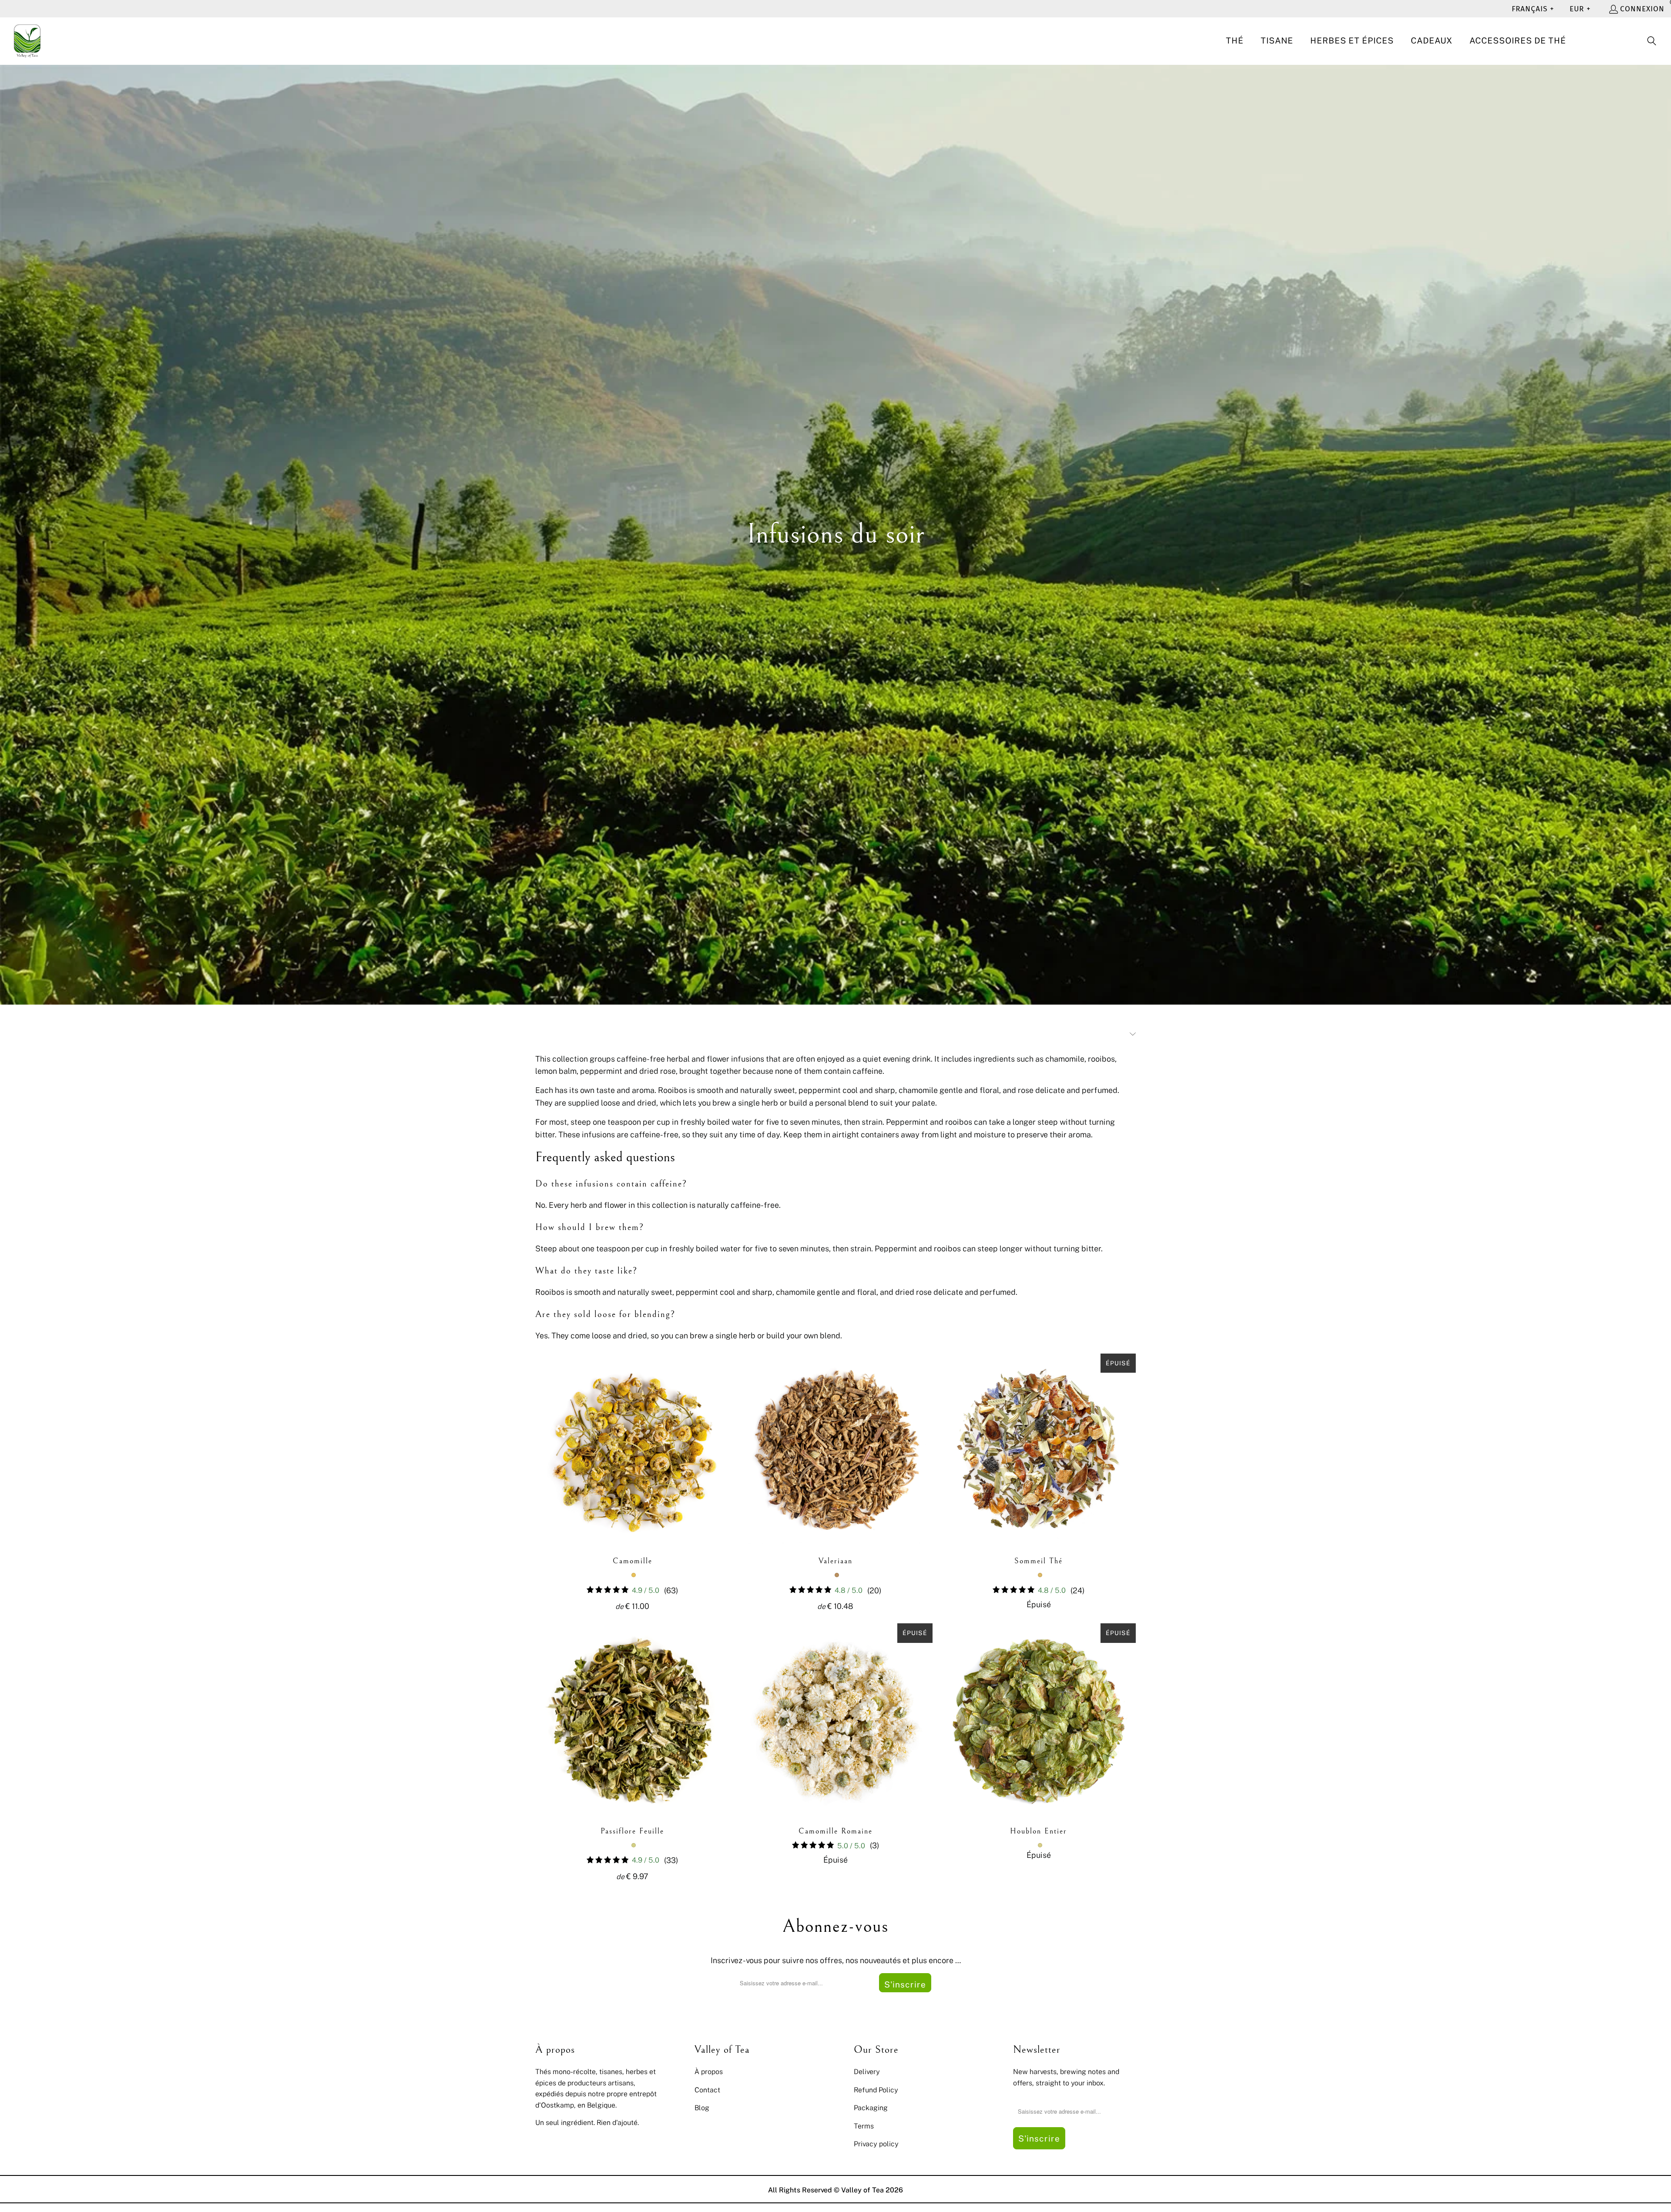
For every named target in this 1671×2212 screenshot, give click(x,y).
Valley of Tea (862, 2190)
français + (1533, 9)
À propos (709, 2071)
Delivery (867, 2071)
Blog (702, 2108)
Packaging (871, 2108)
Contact (707, 2090)
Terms (864, 2126)
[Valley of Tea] (27, 41)
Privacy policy (876, 2144)
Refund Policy (876, 2090)
